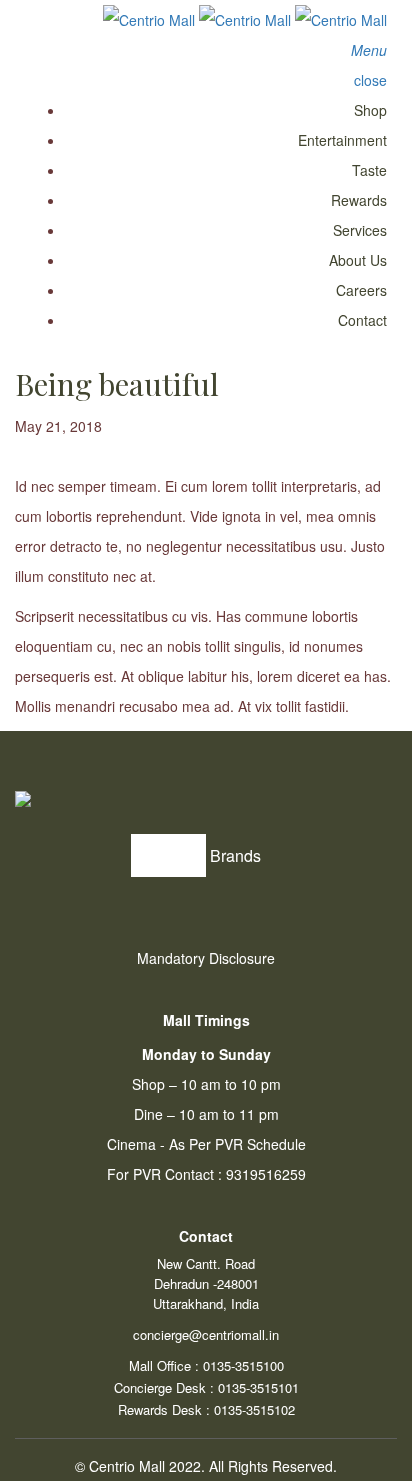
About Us (358, 260)
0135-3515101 (258, 1387)
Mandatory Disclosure (206, 958)
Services (360, 230)
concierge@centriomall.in (206, 1334)
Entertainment (342, 140)
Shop (370, 110)
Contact (362, 320)
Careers (361, 290)
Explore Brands (206, 855)
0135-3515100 (243, 1365)
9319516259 (266, 1174)
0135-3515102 (254, 1409)
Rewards (359, 200)
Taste (369, 170)
